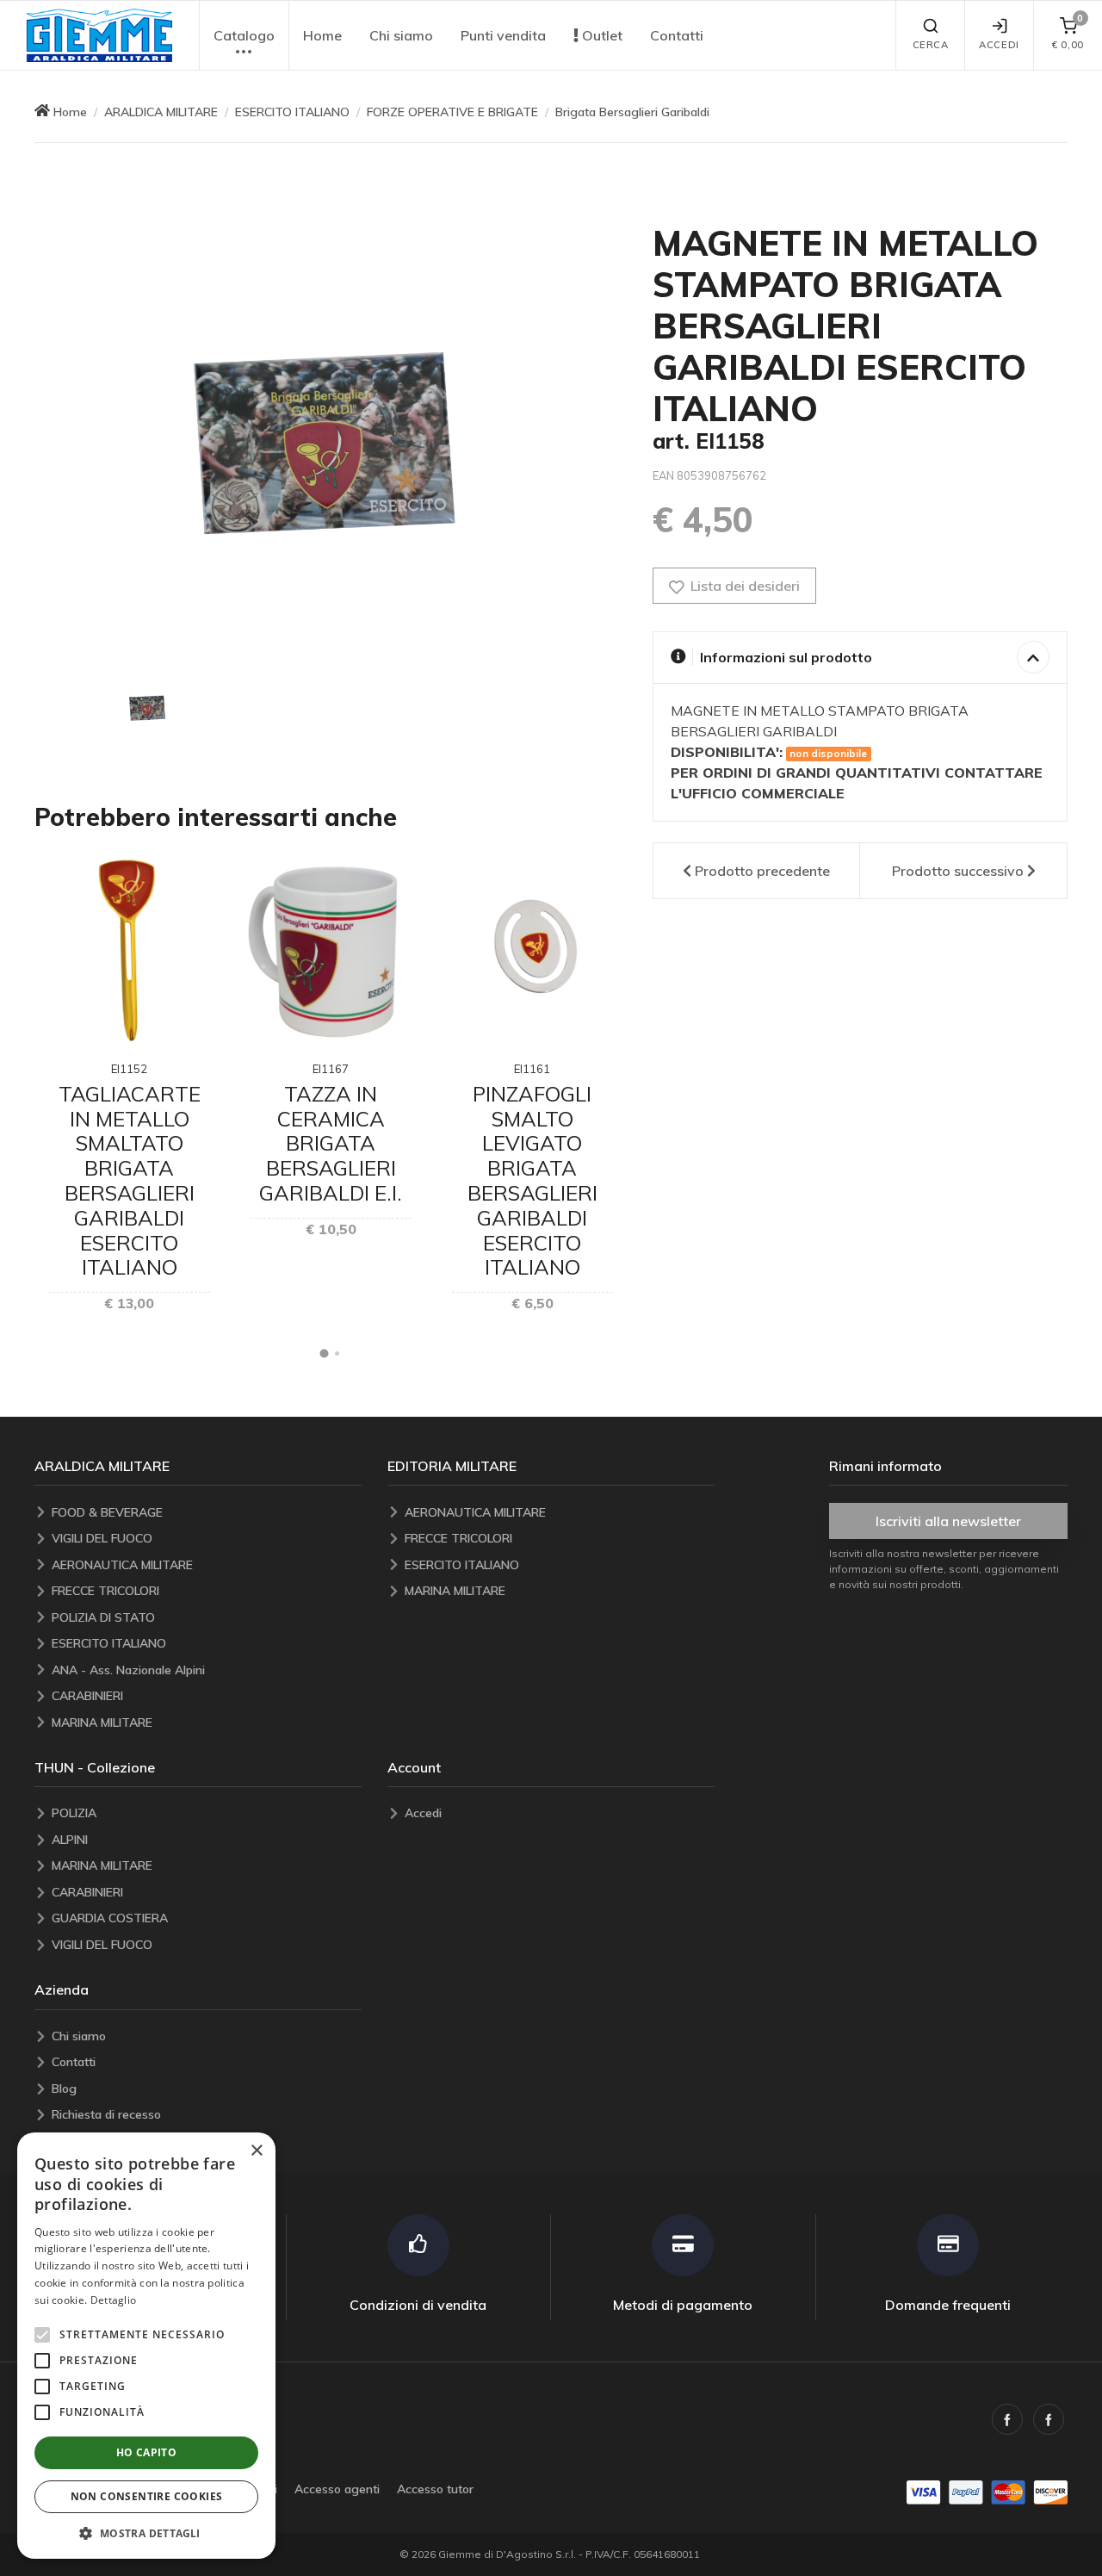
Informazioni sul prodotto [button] (786, 657)
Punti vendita (503, 35)
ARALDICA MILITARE (161, 112)
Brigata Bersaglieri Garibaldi (632, 112)
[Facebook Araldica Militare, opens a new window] (1049, 2419)
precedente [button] (762, 871)
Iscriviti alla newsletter (948, 1521)
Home (322, 35)
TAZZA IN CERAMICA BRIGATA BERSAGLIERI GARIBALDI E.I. (331, 1143)
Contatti (677, 35)
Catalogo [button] (244, 35)
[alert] (146, 2346)
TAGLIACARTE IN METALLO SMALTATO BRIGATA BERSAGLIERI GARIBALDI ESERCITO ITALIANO (130, 1181)
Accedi (999, 45)
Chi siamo (401, 35)
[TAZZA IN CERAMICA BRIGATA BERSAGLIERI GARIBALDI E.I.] (331, 950)
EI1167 (331, 1069)
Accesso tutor (435, 2489)
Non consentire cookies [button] (147, 2496)
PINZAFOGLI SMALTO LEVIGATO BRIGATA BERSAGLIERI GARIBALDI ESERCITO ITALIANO (532, 1181)
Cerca (931, 45)
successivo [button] (958, 871)
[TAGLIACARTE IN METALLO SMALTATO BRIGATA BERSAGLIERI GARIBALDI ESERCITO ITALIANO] (129, 950)
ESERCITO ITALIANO (292, 112)
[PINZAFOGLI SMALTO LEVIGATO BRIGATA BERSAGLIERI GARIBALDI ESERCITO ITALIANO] (532, 950)
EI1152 (129, 1069)
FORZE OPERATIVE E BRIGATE (452, 112)
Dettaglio (114, 2300)
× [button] (256, 2151)
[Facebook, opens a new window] (1007, 2419)
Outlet (601, 35)
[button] (99, 35)
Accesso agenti (337, 2489)
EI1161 (532, 1069)
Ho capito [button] (147, 2452)
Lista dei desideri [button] (743, 586)
